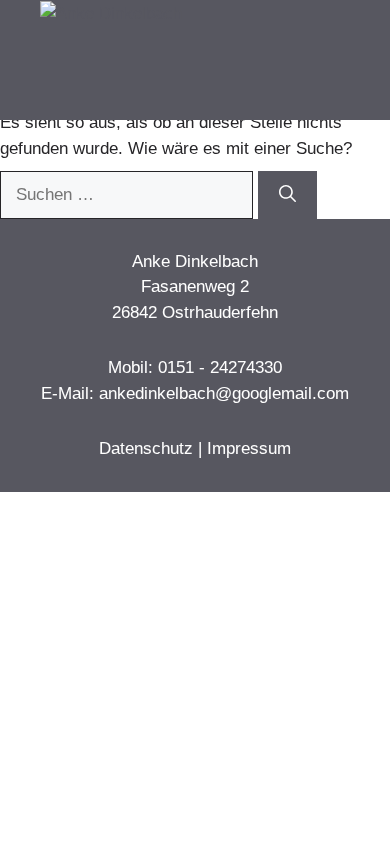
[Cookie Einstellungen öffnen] (36, 818)
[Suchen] (287, 195)
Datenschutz (146, 448)
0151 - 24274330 (220, 367)
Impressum (249, 448)
